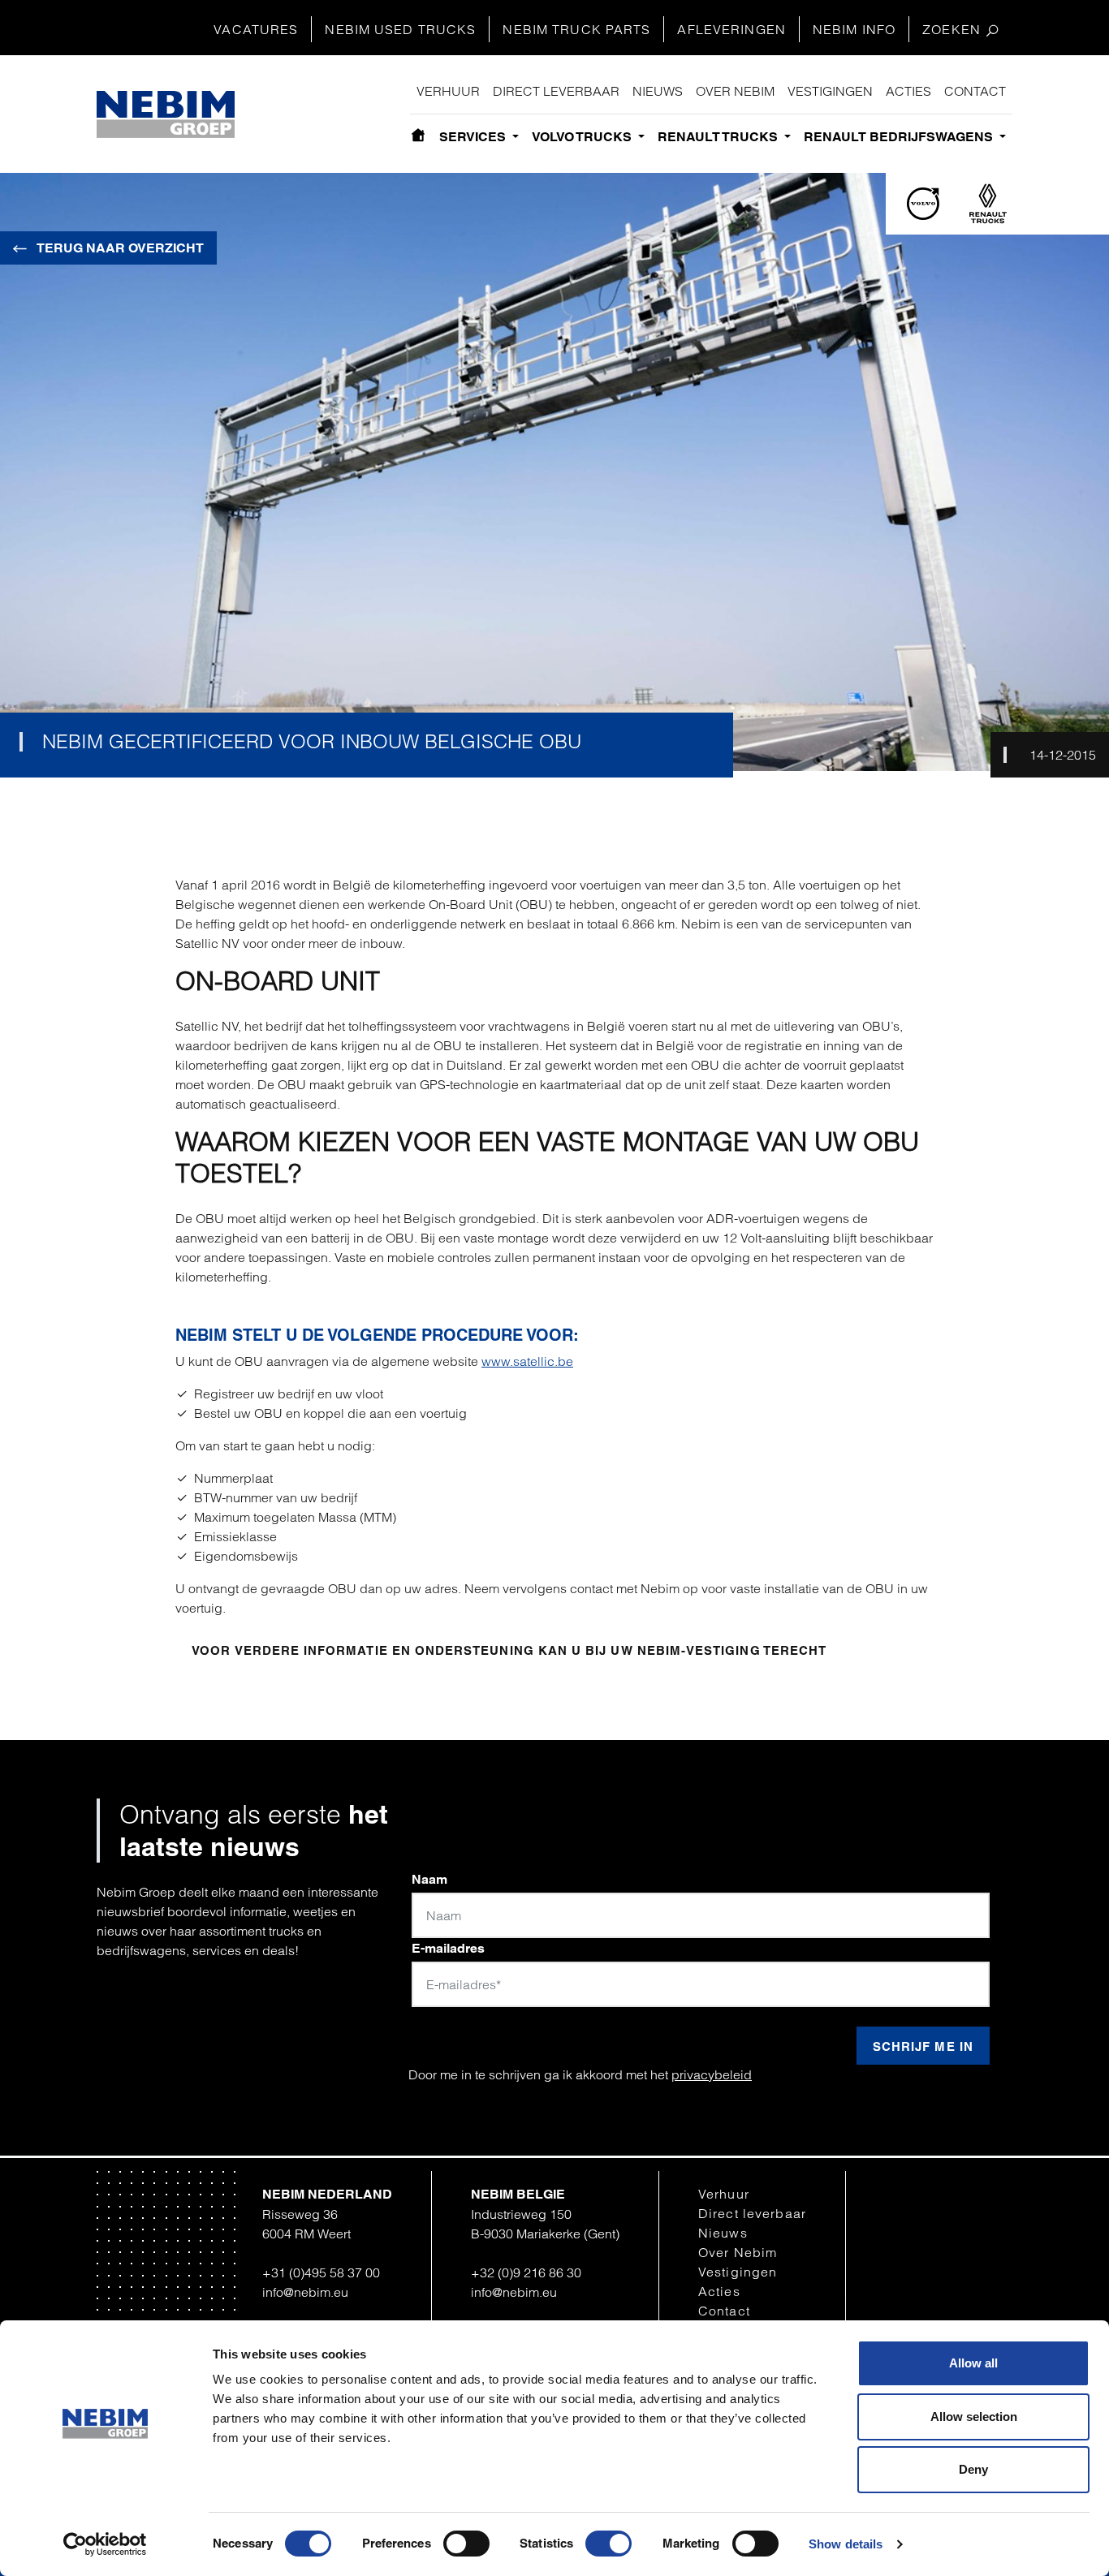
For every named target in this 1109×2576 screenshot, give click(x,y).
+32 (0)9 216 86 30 (526, 2272)
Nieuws (658, 91)
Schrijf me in (923, 2046)
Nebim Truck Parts (576, 29)
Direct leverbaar (556, 91)
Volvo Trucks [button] (583, 137)
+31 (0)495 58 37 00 (321, 2272)
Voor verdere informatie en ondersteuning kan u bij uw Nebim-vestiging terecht (509, 1650)
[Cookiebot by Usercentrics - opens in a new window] (105, 2544)
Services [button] (474, 137)
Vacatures (256, 29)
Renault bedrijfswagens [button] (900, 137)
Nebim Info (854, 29)
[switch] (466, 2544)
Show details (846, 2544)
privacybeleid (712, 2074)
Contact (975, 91)
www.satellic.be (527, 1361)
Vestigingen (830, 91)
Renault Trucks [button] (719, 137)
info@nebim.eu (305, 2292)
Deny (973, 2469)
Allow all (973, 2363)
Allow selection (974, 2417)
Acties (908, 91)
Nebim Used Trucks (400, 29)
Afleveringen (731, 29)
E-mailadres (448, 1948)
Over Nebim (735, 91)
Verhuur (448, 91)
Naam (429, 1879)
